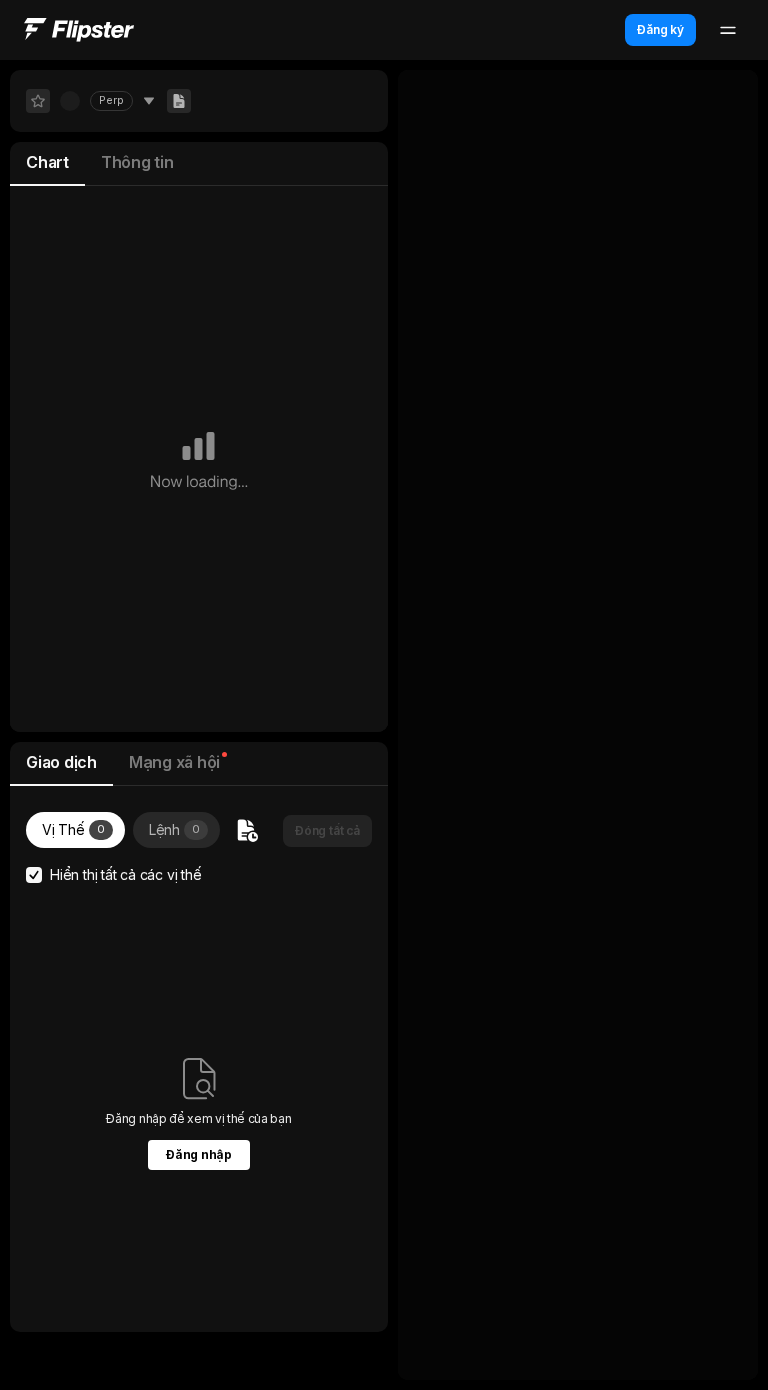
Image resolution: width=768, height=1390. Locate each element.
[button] (327, 831)
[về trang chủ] (79, 30)
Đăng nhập (198, 1154)
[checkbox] (34, 875)
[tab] (47, 164)
